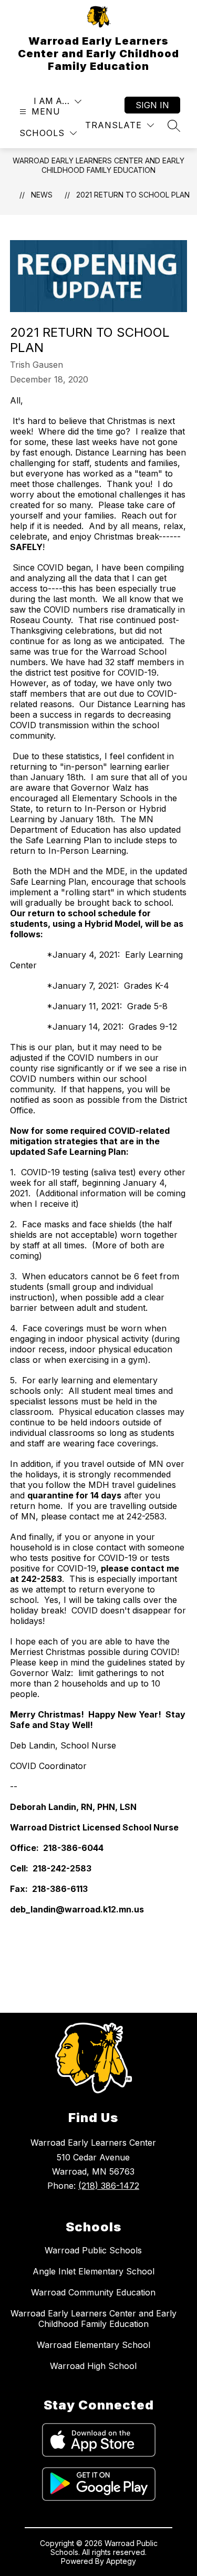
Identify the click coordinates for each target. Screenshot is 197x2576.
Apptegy (121, 2561)
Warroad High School (93, 2366)
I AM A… (51, 101)
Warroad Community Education (93, 2292)
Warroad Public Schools (93, 2250)
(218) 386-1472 (109, 2186)
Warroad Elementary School (94, 2345)
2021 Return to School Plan (133, 195)
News (42, 195)
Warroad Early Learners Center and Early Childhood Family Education (98, 165)
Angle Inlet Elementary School (94, 2271)
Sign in (152, 105)
